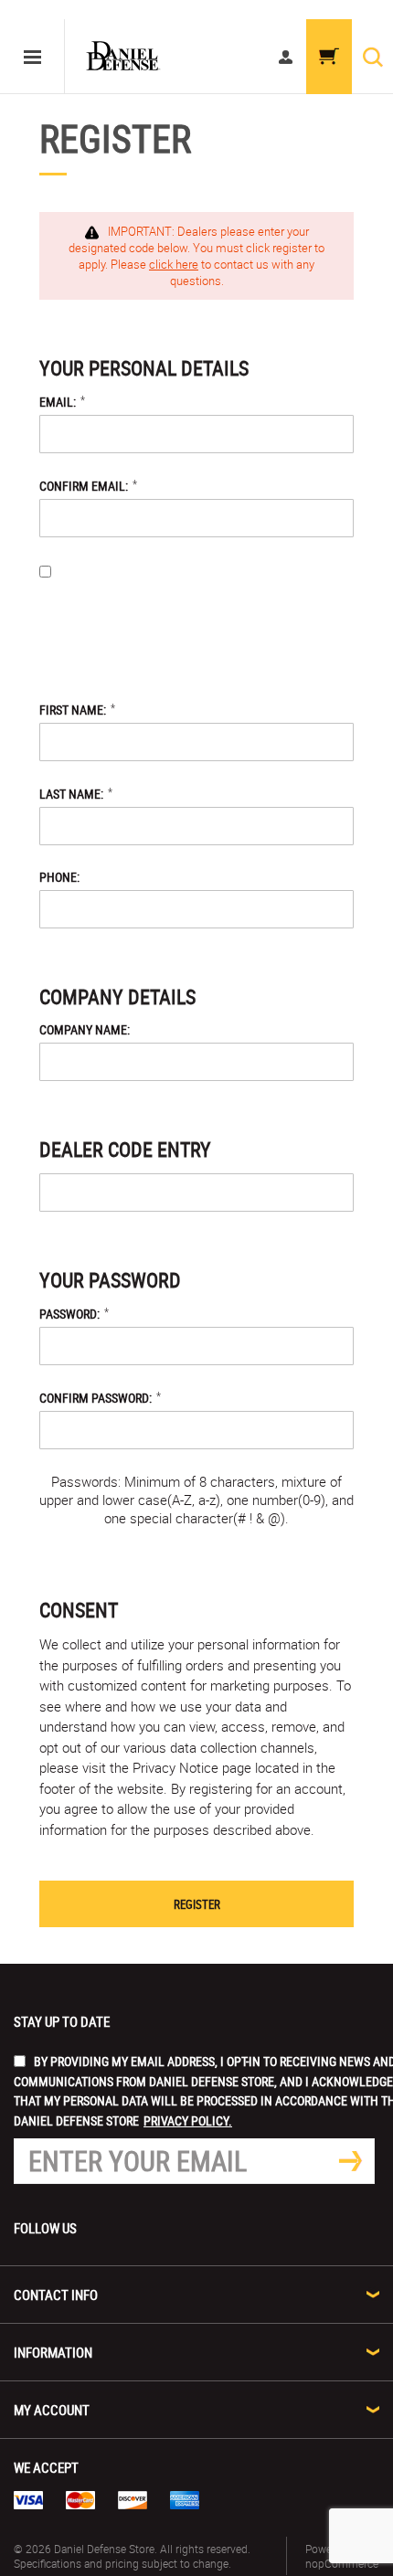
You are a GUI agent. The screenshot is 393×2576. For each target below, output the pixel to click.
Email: (58, 402)
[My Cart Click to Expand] (329, 57)
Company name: (85, 1029)
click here (174, 264)
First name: (73, 710)
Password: (69, 1314)
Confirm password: (96, 1398)
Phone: (59, 877)
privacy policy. (213, 650)
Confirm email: (84, 486)
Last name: (71, 794)
